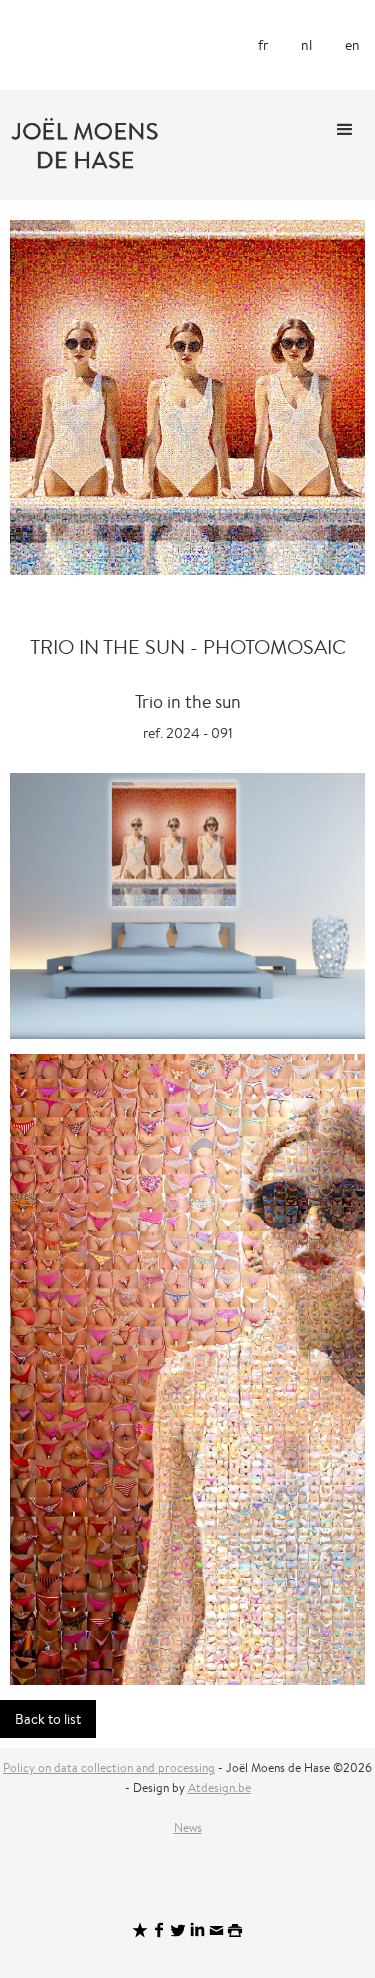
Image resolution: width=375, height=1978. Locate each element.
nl (306, 45)
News (188, 1827)
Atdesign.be (219, 1787)
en (352, 45)
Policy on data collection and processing (109, 1767)
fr (263, 45)
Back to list (48, 1719)
